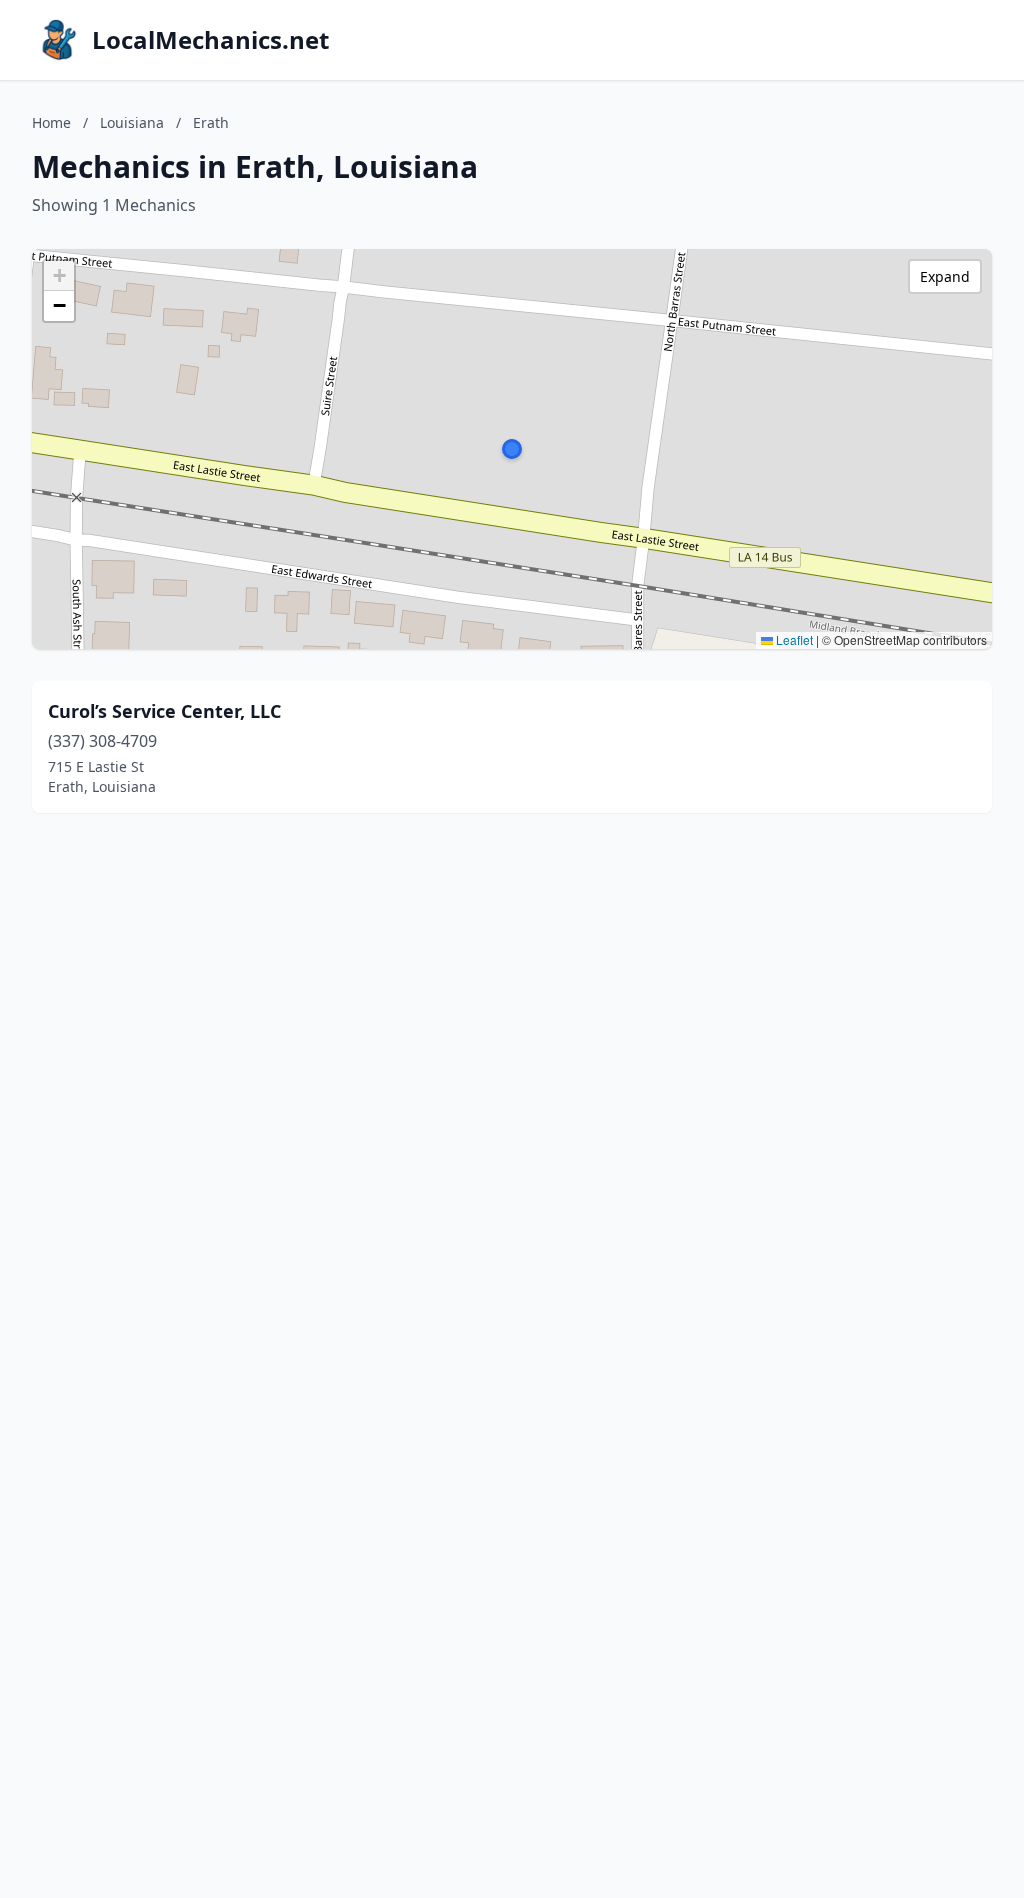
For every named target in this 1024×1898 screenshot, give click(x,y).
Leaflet (793, 639)
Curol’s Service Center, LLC (164, 711)
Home (51, 122)
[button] (512, 449)
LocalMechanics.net (210, 40)
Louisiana (132, 122)
